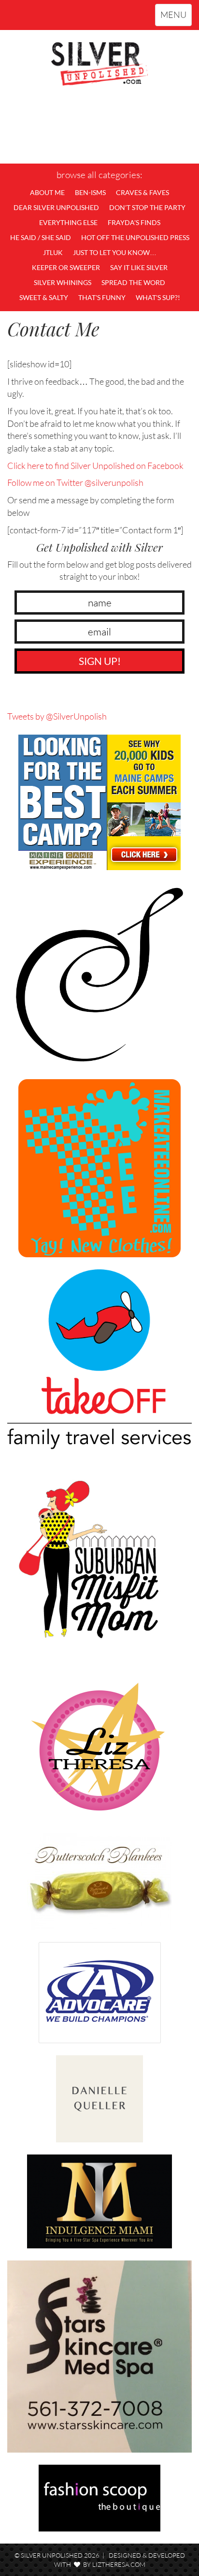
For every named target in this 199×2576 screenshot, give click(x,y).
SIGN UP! (100, 661)
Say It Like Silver (139, 267)
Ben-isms (90, 192)
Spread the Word (133, 282)
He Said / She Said (41, 237)
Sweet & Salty (44, 297)
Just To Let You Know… (115, 252)
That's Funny (102, 297)
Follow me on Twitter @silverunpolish (75, 482)
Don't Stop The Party (147, 207)
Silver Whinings (63, 282)
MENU (176, 17)
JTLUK (53, 252)
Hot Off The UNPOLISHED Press (135, 237)
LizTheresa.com (119, 2564)
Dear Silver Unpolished (56, 207)
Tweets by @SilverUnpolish (57, 716)
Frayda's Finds (134, 222)
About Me (47, 192)
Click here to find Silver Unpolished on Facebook (95, 466)
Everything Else (68, 222)
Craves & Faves (142, 192)
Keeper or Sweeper (66, 267)
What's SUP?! (158, 297)
